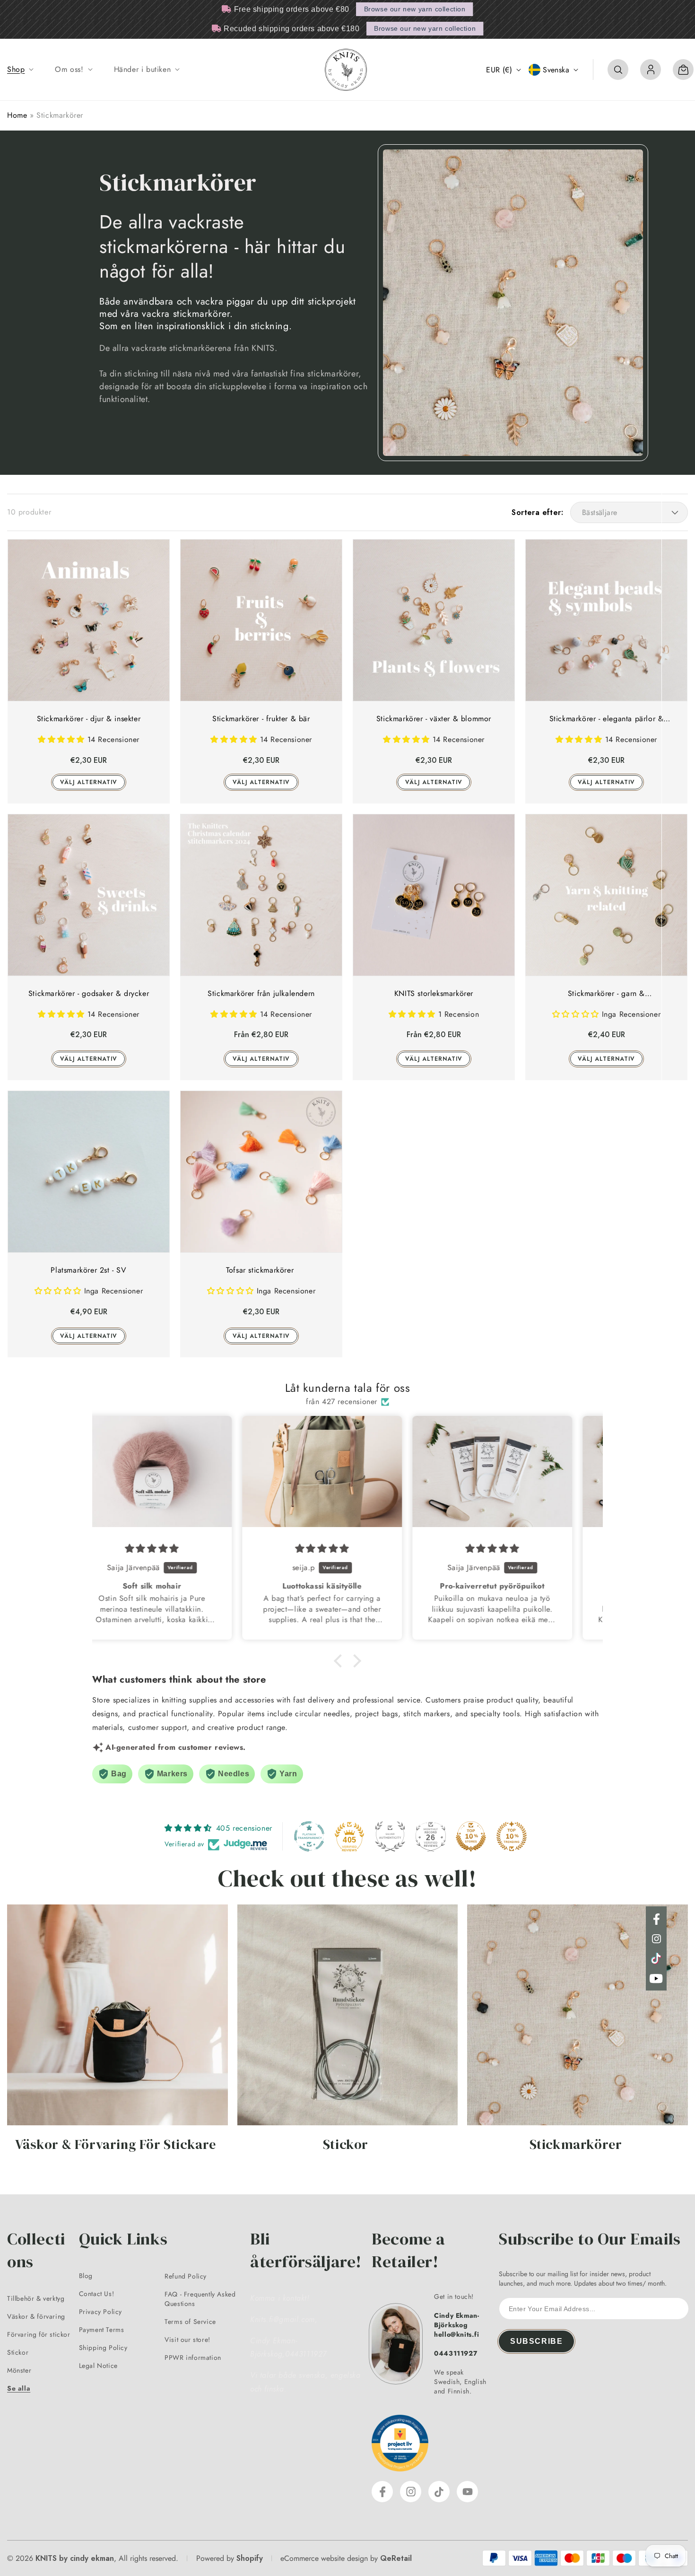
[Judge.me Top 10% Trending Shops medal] (512, 1836)
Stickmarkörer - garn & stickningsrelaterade (606, 994)
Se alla (19, 2388)
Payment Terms (102, 2330)
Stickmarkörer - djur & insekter (89, 719)
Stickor (346, 2145)
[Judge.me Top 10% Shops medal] (471, 1836)
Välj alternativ (89, 782)
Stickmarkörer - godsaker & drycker (89, 993)
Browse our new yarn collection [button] (415, 9)
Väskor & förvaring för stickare (116, 2145)
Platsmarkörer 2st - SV (88, 1270)
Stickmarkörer (576, 2145)
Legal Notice (98, 2366)
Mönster (19, 2370)
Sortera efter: (537, 512)
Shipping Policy (103, 2348)
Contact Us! (97, 2294)
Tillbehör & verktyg (36, 2298)
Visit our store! (187, 2340)
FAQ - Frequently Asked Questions (200, 2299)
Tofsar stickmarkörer (261, 1270)
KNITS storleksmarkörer (434, 993)
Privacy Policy (100, 2312)
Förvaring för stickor (39, 2334)
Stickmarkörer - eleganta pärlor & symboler (607, 719)
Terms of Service (190, 2322)
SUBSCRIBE (536, 2341)
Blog (86, 2276)
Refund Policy (186, 2276)
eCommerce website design (324, 2558)
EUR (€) (499, 70)
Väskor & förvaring (36, 2316)
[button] (19, 70)
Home (17, 115)
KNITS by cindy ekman (75, 2558)
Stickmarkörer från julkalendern (261, 993)
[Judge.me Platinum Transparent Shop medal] (309, 1836)
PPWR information (193, 2358)
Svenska (556, 70)
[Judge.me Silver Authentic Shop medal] (390, 1836)
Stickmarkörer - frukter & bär (261, 719)
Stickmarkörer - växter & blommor (434, 719)
